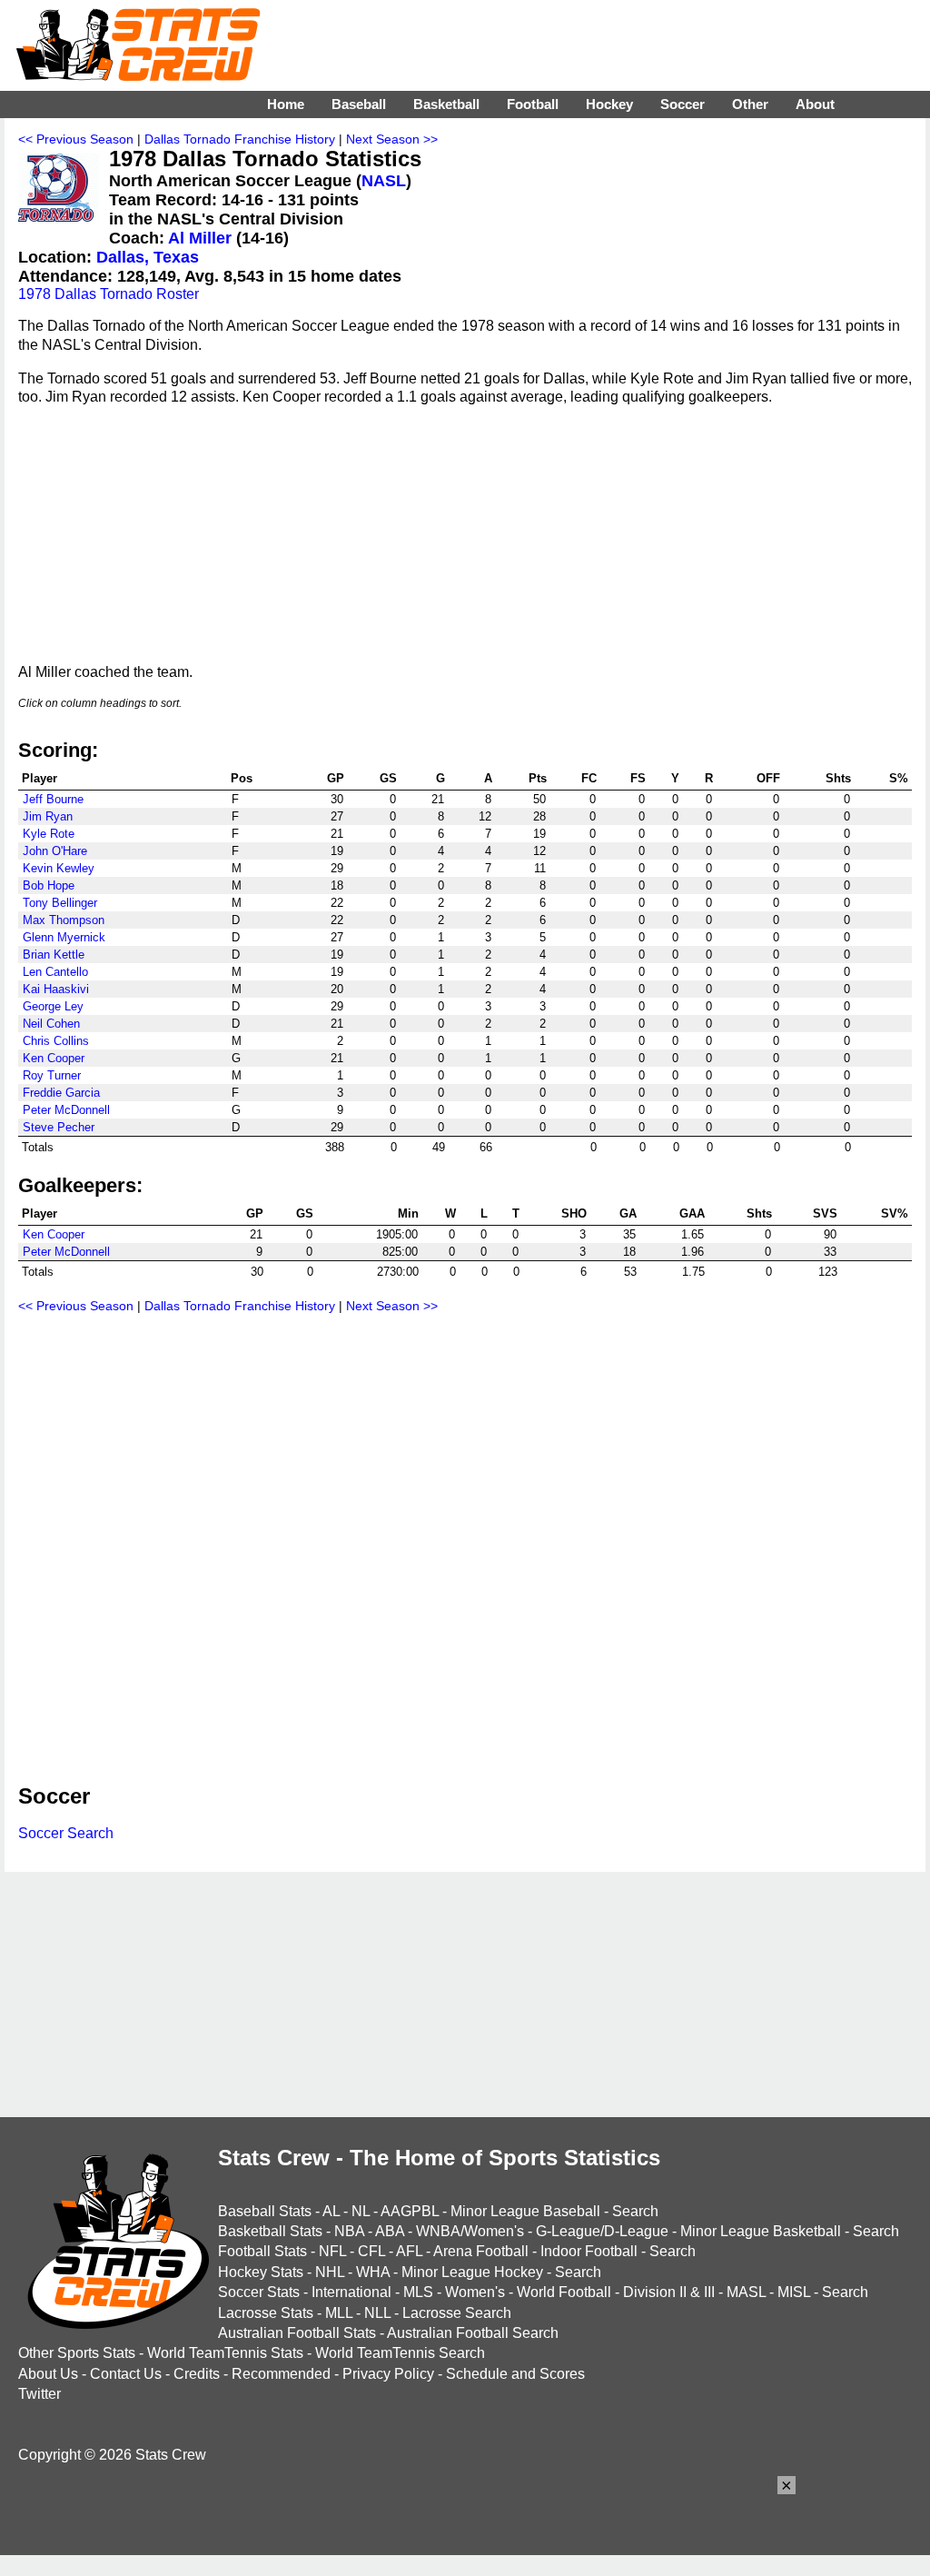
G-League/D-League (602, 2231)
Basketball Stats (270, 2231)
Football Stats (262, 2251)
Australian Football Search (473, 2333)
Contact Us (126, 2374)
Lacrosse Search (457, 2313)
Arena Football (481, 2251)
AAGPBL (410, 2211)
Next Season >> (392, 139)
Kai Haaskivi (56, 989)
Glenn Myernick (64, 937)
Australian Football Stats (297, 2333)
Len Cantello (55, 972)
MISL (794, 2292)
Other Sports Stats (77, 2353)
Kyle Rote (49, 834)
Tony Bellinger (60, 903)
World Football (564, 2292)
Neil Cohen (51, 1024)
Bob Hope (49, 885)
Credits (197, 2374)
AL (331, 2211)
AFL (409, 2251)
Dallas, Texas (148, 257)
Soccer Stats (259, 2292)
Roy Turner (52, 1075)
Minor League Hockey (472, 2272)
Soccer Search (66, 1833)
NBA (349, 2231)
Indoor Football (589, 2251)
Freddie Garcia (61, 1093)
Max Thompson (64, 920)
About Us (48, 2374)
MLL (339, 2313)
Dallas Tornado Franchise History (240, 139)
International (351, 2292)
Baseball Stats (265, 2211)
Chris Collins (56, 1041)
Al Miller (200, 238)
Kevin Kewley (59, 868)
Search (635, 2211)
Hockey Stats (261, 2272)
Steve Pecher (59, 1127)
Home (286, 104)
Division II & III (669, 2292)
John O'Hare (55, 851)
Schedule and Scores (515, 2374)
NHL (330, 2272)
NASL (384, 181)
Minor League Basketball (761, 2231)
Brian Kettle (54, 955)
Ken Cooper (54, 1058)
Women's (475, 2292)
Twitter (40, 2394)
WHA (373, 2272)
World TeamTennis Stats (225, 2353)
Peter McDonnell (66, 1110)
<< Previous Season (76, 139)
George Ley (53, 1006)
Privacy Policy (388, 2374)
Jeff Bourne (53, 799)
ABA (390, 2231)
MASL (746, 2292)
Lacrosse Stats (266, 2313)
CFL (371, 2251)
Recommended (281, 2374)
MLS (418, 2292)
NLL (377, 2313)
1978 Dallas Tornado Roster (109, 294)
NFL (332, 2251)
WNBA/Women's (470, 2231)
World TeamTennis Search (400, 2353)
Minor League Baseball (525, 2211)
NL (361, 2211)
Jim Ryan (48, 816)
